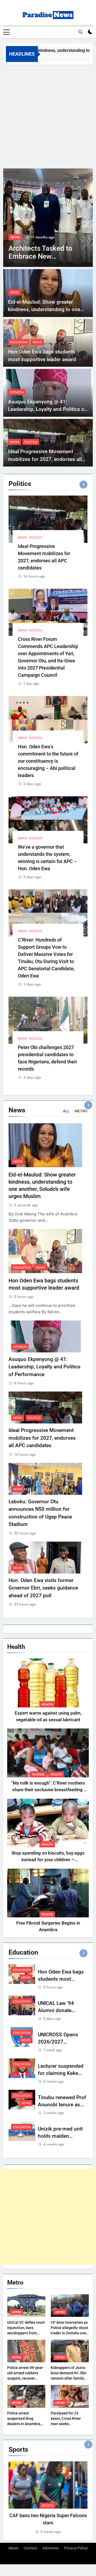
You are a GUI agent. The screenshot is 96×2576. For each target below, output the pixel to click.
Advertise (51, 2548)
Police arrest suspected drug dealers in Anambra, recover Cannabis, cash (24, 2424)
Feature (38, 1774)
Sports (47, 2506)
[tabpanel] (48, 2498)
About (13, 2548)
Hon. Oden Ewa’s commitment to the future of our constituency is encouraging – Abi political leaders (48, 761)
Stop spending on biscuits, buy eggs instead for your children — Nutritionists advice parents (48, 1860)
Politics (31, 442)
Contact (30, 2548)
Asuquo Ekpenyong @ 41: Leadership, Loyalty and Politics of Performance (47, 409)
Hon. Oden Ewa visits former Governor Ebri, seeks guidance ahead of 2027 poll (43, 1588)
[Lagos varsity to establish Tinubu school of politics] (48, 218)
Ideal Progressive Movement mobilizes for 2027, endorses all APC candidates (45, 459)
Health (47, 1704)
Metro (17, 2312)
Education (19, 237)
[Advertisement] (48, 115)
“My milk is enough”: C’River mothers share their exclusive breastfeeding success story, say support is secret (48, 1790)
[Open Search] (81, 32)
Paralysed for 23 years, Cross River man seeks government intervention (66, 2424)
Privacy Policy (76, 2548)
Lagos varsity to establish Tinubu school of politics (35, 256)
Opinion (17, 392)
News (38, 237)
